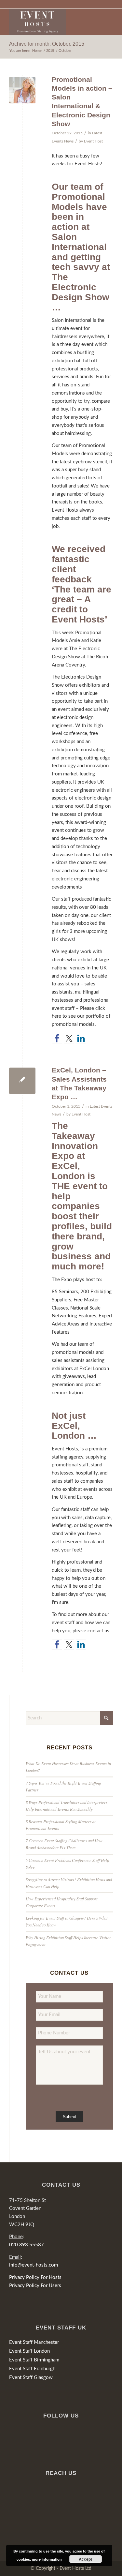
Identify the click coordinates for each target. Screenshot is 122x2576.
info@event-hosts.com (34, 2265)
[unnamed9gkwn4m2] (22, 90)
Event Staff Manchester (34, 2342)
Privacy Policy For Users (35, 2286)
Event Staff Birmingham (34, 2360)
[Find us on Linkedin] (81, 1038)
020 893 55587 (27, 2245)
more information (47, 2559)
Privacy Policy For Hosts (35, 2277)
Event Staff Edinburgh (32, 2369)
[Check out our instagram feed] (93, 1038)
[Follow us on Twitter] (69, 1038)
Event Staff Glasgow (31, 2378)
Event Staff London (29, 2351)
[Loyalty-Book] (22, 1081)
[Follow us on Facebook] (57, 1038)
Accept (85, 2559)
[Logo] (51, 22)
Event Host (93, 141)
